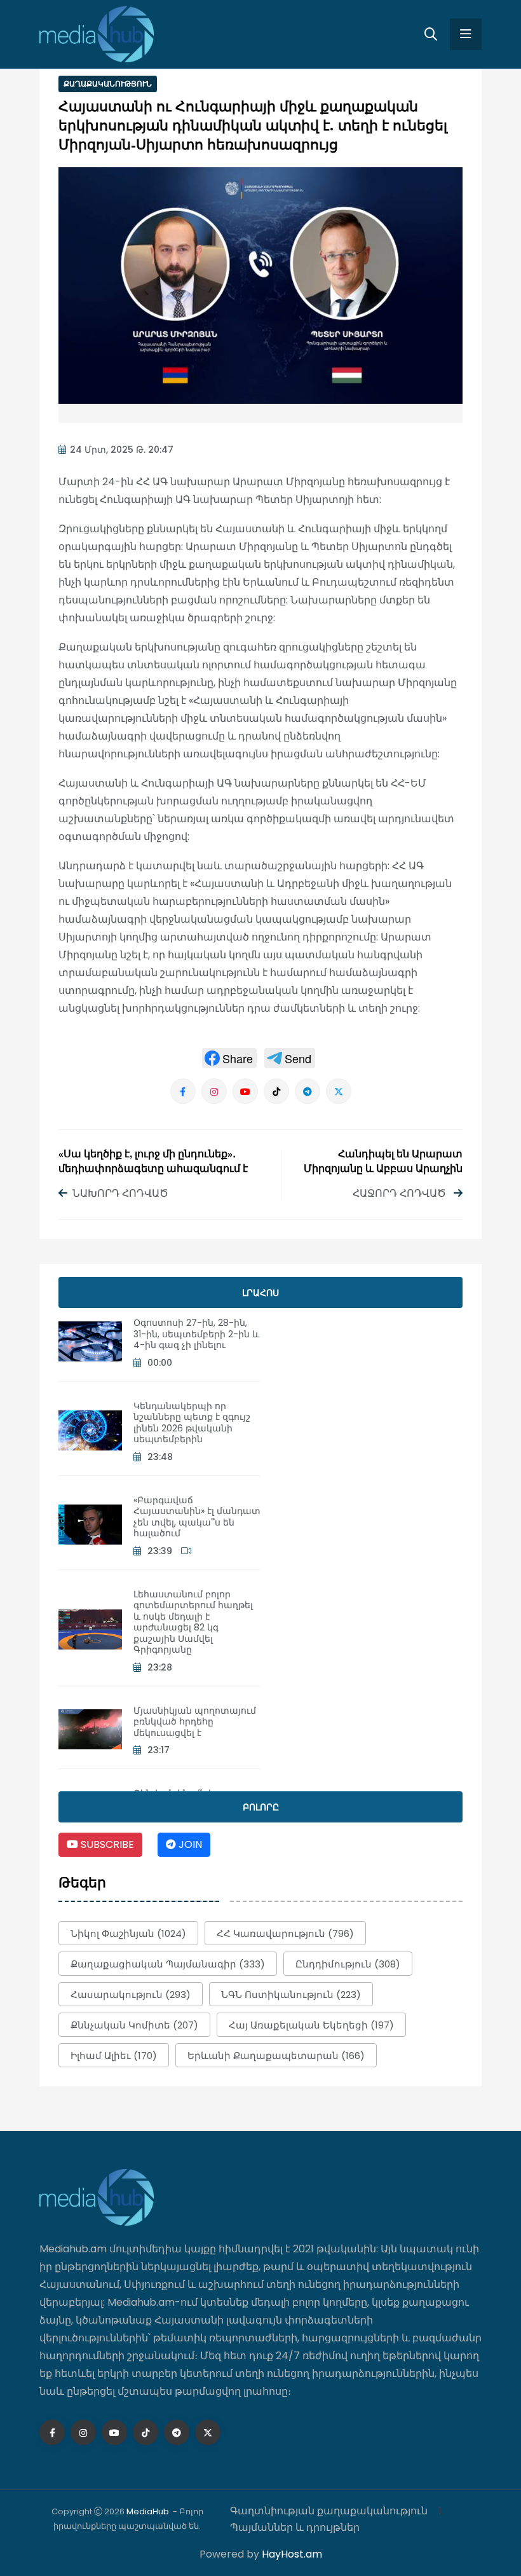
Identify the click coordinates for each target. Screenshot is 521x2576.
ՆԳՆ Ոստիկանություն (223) (291, 1994)
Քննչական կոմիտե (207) (134, 2025)
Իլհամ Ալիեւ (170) (114, 2056)
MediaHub (148, 2511)
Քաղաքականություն (108, 84)
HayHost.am (292, 2554)
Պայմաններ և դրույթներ (295, 2527)
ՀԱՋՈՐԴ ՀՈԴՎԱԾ (401, 1193)
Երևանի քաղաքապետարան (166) (276, 2056)
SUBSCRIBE (106, 1844)
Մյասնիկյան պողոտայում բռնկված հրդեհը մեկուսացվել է (195, 1722)
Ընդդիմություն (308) (348, 1964)
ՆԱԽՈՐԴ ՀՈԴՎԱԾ (120, 1193)
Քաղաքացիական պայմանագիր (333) (168, 1964)
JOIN (189, 1844)
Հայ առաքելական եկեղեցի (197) (311, 2025)
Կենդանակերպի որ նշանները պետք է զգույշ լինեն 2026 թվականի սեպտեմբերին (192, 1423)
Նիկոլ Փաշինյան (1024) (128, 1933)
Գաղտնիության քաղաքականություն (329, 2511)
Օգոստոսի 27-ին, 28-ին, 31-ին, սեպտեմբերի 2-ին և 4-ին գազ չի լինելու (196, 1334)
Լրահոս (260, 1293)
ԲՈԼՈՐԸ (261, 1807)
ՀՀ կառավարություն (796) (285, 1933)
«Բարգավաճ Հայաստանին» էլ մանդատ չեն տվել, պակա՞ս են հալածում (197, 1517)
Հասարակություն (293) (131, 1994)
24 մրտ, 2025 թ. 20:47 (122, 450)
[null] (229, 1058)
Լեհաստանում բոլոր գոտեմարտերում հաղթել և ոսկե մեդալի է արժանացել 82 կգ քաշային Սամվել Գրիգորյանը (193, 1622)
